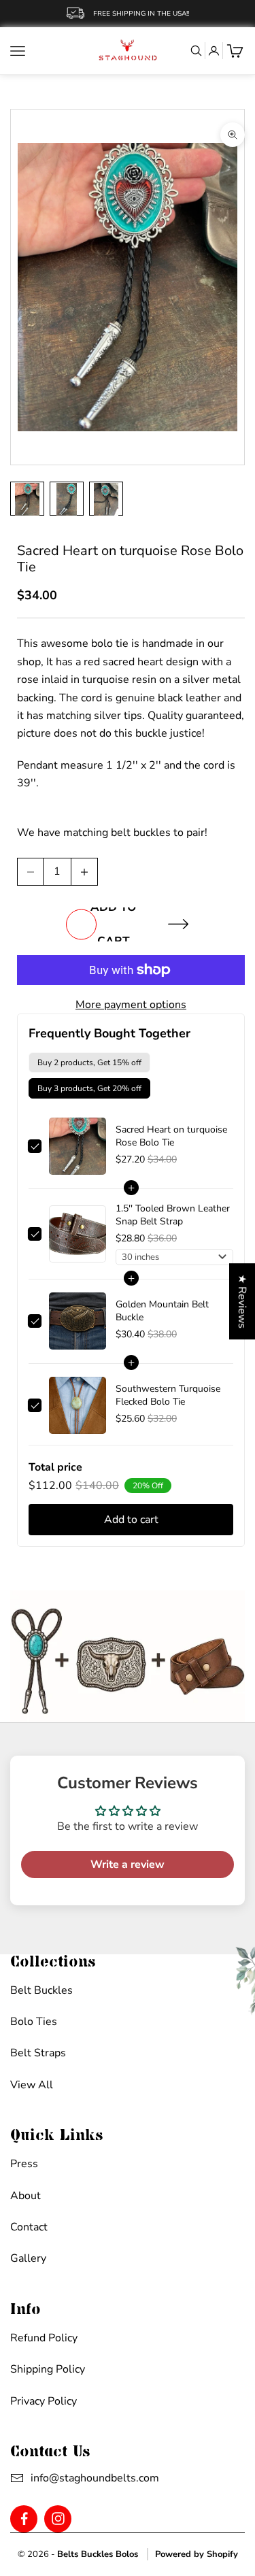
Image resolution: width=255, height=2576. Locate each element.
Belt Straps (38, 2053)
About (26, 2196)
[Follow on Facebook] (24, 2519)
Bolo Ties (34, 2022)
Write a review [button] (128, 1864)
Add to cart (113, 924)
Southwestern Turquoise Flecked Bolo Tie (168, 1395)
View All (32, 2085)
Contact (29, 2227)
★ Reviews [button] (242, 1301)
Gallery (28, 2258)
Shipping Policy (48, 2369)
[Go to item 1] (27, 499)
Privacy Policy (44, 2401)
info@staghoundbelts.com (79, 2478)
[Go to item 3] (106, 499)
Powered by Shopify (197, 2554)
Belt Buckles (41, 1990)
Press (24, 2164)
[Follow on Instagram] (58, 2519)
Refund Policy (44, 2338)
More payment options (131, 1005)
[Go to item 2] (67, 499)
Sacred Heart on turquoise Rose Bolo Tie (171, 1136)
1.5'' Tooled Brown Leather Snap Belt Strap (173, 1215)
